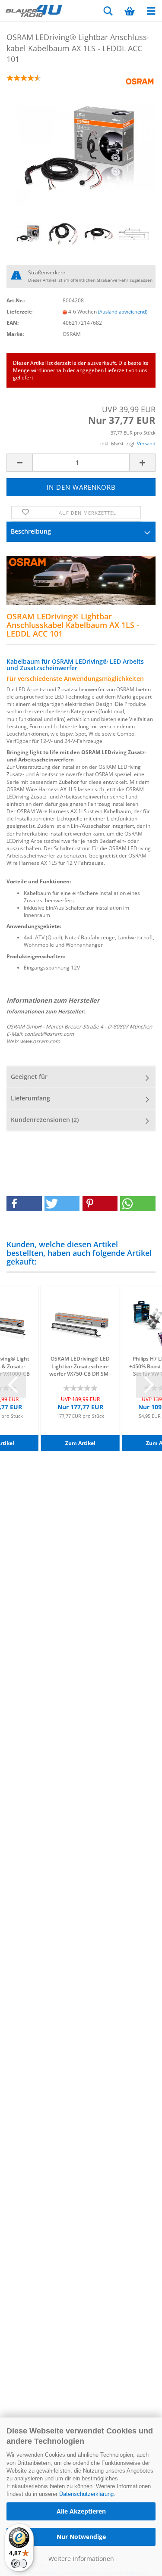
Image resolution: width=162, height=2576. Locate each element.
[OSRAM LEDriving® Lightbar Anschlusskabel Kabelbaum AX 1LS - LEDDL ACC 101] (81, 150)
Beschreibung (31, 531)
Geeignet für (29, 1077)
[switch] (19, 2564)
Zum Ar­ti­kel (80, 1443)
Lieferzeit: (19, 312)
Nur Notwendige (81, 2537)
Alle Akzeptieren (81, 2511)
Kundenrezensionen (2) (45, 1120)
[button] (24, 1204)
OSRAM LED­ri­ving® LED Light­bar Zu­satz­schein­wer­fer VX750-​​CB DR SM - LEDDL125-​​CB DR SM (80, 1366)
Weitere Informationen (81, 2559)
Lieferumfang (30, 1098)
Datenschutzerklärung (86, 2494)
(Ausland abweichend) (123, 312)
